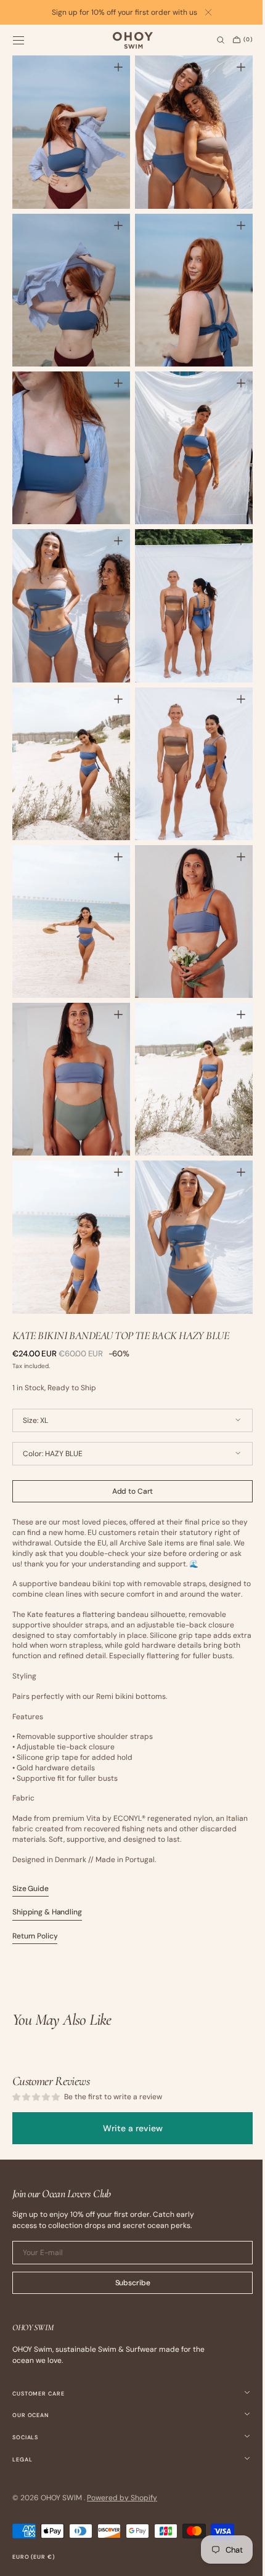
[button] (18, 40)
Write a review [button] (128, 2128)
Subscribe (128, 2283)
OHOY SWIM (62, 2498)
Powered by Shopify (122, 2498)
